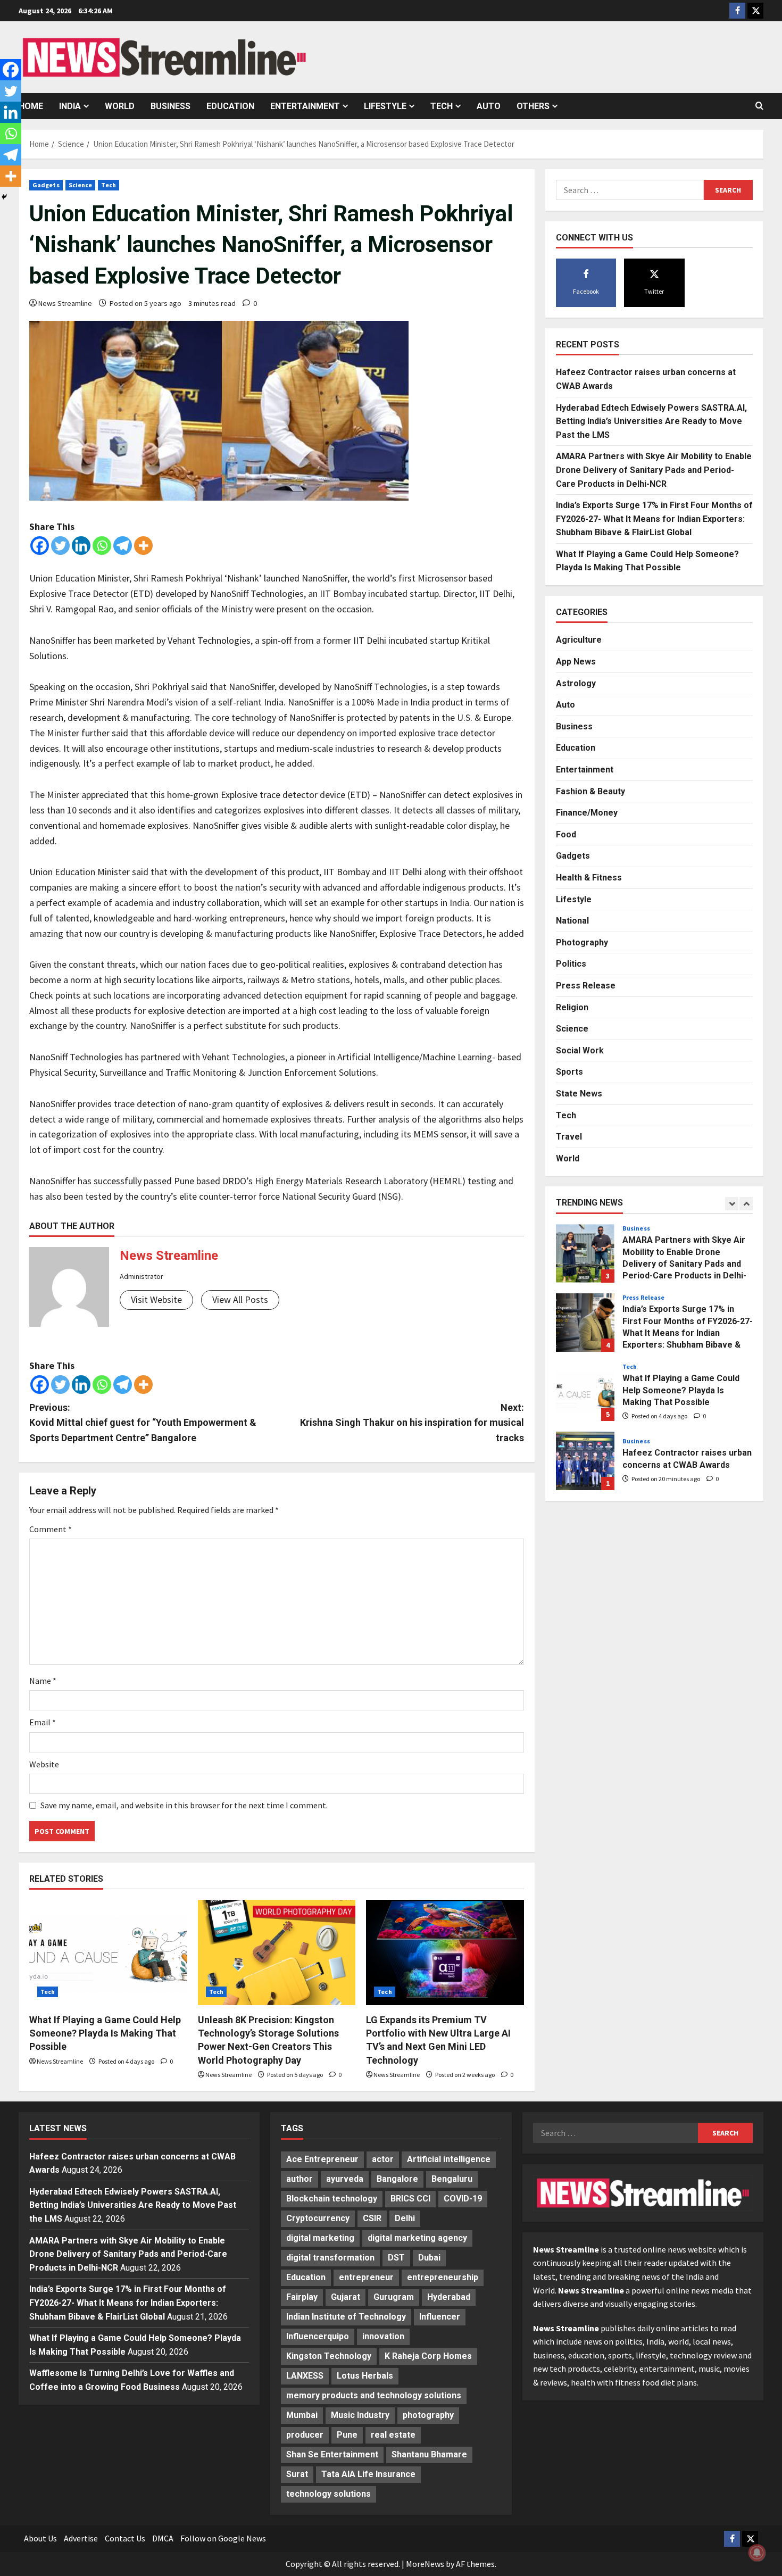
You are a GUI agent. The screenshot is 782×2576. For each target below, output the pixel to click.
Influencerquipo (318, 2336)
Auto (489, 106)
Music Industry (360, 2415)
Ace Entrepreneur (322, 2159)
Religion (572, 1007)
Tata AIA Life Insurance (368, 2474)
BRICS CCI (410, 2199)
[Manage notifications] (757, 2553)
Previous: (143, 1423)
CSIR (372, 2218)
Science (81, 185)
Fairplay (302, 2297)
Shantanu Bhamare (429, 2454)
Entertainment (305, 106)
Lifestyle (385, 106)
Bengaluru (452, 2179)
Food (566, 834)
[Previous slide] (732, 1204)
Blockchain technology (332, 2199)
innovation (383, 2336)
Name (43, 1681)
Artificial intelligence (449, 2159)
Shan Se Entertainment (332, 2454)
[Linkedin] (81, 546)
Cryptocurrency (318, 2218)
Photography (582, 942)
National (572, 921)
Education (230, 106)
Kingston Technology (329, 2356)
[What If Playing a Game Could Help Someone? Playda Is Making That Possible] (108, 1952)
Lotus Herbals (365, 2376)
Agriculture (579, 640)
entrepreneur (366, 2277)
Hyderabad (449, 2297)
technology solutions (328, 2494)
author (300, 2179)
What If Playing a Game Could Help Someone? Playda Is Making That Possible (105, 2033)
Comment (51, 1529)
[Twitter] (60, 546)
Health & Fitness (589, 878)
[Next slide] (746, 1204)
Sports (569, 1072)
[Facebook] (40, 546)
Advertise (81, 2538)
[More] (143, 546)
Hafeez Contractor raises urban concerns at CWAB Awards (585, 1461)
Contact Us (125, 2538)
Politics (571, 964)
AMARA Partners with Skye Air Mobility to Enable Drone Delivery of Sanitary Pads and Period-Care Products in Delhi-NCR (654, 470)
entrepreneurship (443, 2277)
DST (396, 2258)
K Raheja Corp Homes (428, 2356)
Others (533, 106)
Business (170, 106)
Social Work (580, 1050)
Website (44, 1764)
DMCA (163, 2538)
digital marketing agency (417, 2238)
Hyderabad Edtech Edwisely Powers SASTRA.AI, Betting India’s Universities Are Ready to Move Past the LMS (651, 421)
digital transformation (330, 2258)
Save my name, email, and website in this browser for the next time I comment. (184, 1805)
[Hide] (4, 197)
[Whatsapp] (102, 546)
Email (43, 1722)
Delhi (405, 2218)
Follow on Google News (223, 2538)
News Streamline (65, 303)
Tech (442, 106)
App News (576, 662)
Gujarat (346, 2297)
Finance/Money (587, 813)
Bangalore (397, 2179)
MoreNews (425, 2564)
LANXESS (305, 2376)
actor (383, 2159)
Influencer (440, 2317)
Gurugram (394, 2297)
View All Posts (240, 1299)
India (70, 106)
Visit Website (156, 1299)
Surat (297, 2474)
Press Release (586, 986)
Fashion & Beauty (590, 791)
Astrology (576, 683)
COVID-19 (463, 2199)
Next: (412, 1423)
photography (428, 2415)
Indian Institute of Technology (346, 2317)
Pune (347, 2435)
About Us (40, 2538)
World (120, 106)
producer (305, 2435)
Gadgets (46, 185)
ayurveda (345, 2179)
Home (31, 106)
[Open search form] (759, 106)
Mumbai (302, 2415)
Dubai (429, 2258)
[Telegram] (123, 546)
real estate (393, 2435)
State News (579, 1094)
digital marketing (320, 2238)
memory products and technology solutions (374, 2395)
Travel (569, 1137)
